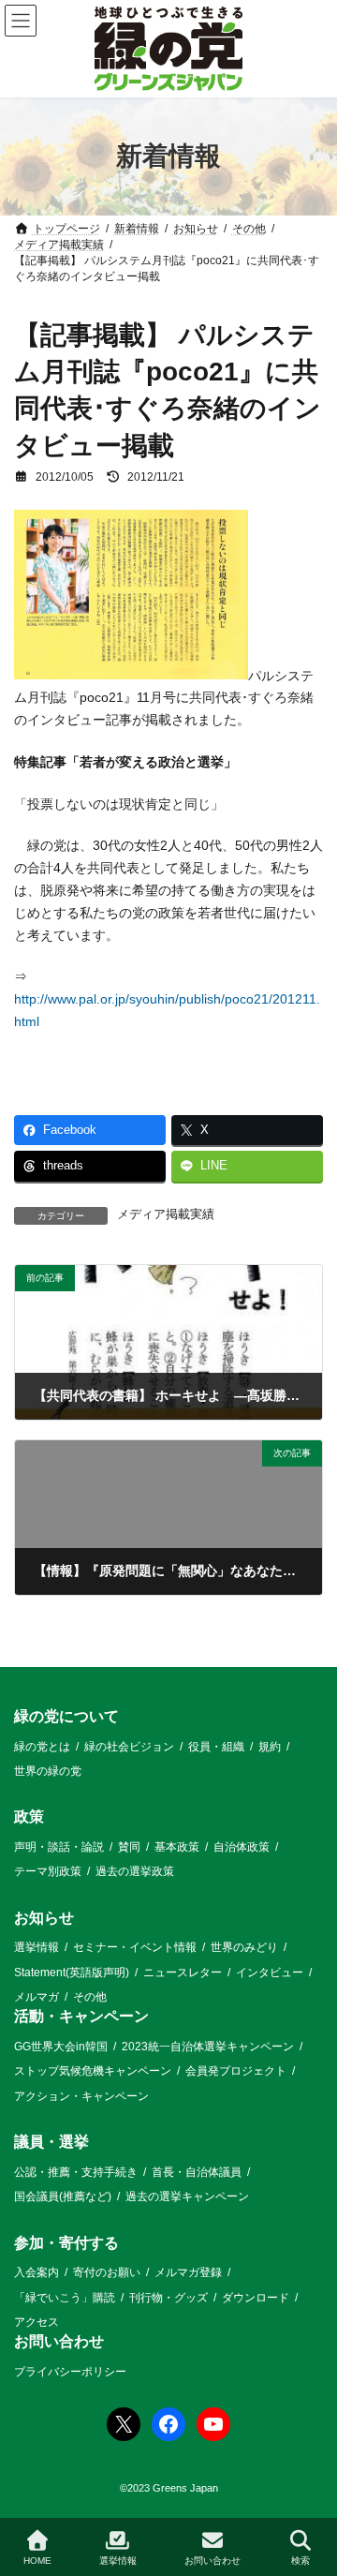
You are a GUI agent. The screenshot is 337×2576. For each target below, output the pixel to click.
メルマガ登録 (188, 2273)
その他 (90, 1998)
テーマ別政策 (48, 1872)
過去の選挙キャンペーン (187, 2197)
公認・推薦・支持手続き (76, 2172)
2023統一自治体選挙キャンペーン (208, 2047)
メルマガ (37, 1998)
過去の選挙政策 (135, 1872)
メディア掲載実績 (166, 1214)
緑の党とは (42, 1747)
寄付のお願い (107, 2273)
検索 (300, 2561)
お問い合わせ (59, 2342)
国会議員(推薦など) (63, 2197)
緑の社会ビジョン (129, 1747)
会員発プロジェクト (236, 2072)
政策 (29, 1817)
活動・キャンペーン (81, 2017)
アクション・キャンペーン (81, 2096)
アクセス (37, 2322)
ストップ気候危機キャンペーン (93, 2072)
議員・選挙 (51, 2143)
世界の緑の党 (48, 1771)
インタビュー (270, 1973)
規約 (270, 1747)
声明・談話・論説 (59, 1847)
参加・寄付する (66, 2243)
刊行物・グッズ (168, 2298)
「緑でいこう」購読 (65, 2298)
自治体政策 (242, 1847)
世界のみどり (244, 1948)
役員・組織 (216, 1747)
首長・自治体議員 (197, 2172)
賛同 (129, 1847)
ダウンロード (256, 2298)
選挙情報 (37, 1948)
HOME (37, 2561)
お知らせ (44, 1918)
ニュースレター (183, 1973)
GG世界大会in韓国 (61, 2047)
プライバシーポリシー (70, 2372)
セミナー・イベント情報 (135, 1948)
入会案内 (37, 2273)
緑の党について (66, 1716)
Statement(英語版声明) (72, 1973)
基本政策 (177, 1847)
